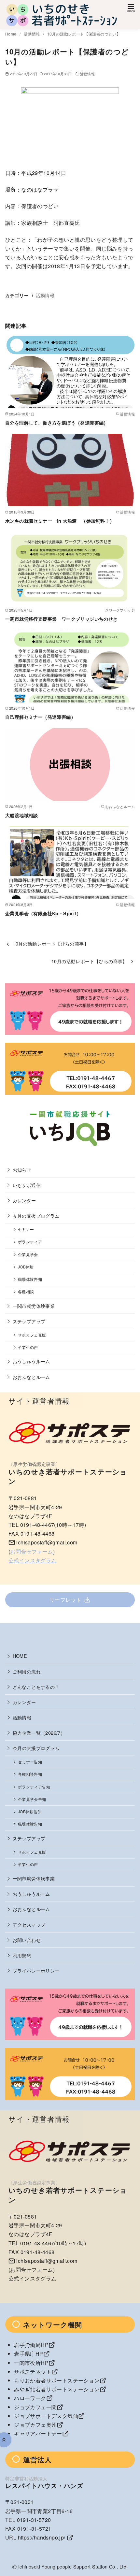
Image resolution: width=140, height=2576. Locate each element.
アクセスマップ (29, 1925)
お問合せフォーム (31, 1551)
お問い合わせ (27, 1940)
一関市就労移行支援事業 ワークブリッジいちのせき (62, 619)
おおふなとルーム (31, 1377)
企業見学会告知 (32, 1799)
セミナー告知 (30, 1762)
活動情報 (32, 34)
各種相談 (26, 1292)
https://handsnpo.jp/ (42, 2537)
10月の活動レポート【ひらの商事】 (51, 943)
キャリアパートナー (38, 2433)
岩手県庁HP (28, 2354)
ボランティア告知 (34, 1787)
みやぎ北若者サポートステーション (57, 2389)
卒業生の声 (28, 1347)
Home (11, 34)
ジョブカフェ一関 (35, 2407)
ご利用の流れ (27, 1671)
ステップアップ (29, 1321)
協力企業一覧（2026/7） (39, 1733)
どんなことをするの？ (36, 1687)
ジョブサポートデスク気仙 (46, 2416)
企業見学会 (28, 1254)
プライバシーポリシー (36, 1970)
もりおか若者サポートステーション (57, 2380)
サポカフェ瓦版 (32, 1335)
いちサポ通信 (27, 1185)
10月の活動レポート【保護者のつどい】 (84, 34)
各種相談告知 (30, 1774)
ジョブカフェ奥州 (35, 2425)
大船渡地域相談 (22, 815)
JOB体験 (26, 1267)
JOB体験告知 (30, 1812)
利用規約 (22, 1955)
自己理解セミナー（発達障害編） (40, 717)
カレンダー (24, 1200)
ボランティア (30, 1242)
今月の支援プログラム (36, 1216)
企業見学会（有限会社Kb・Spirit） (43, 913)
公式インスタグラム (33, 1560)
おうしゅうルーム (31, 1361)
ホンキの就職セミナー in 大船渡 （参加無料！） (60, 521)
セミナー (26, 1229)
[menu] (131, 8)
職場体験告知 (30, 1279)
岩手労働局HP (31, 2345)
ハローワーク (30, 2398)
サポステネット (33, 2372)
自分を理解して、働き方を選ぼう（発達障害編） (57, 423)
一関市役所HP (31, 2363)
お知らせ (22, 1170)
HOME (20, 1656)
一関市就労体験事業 (34, 1306)
